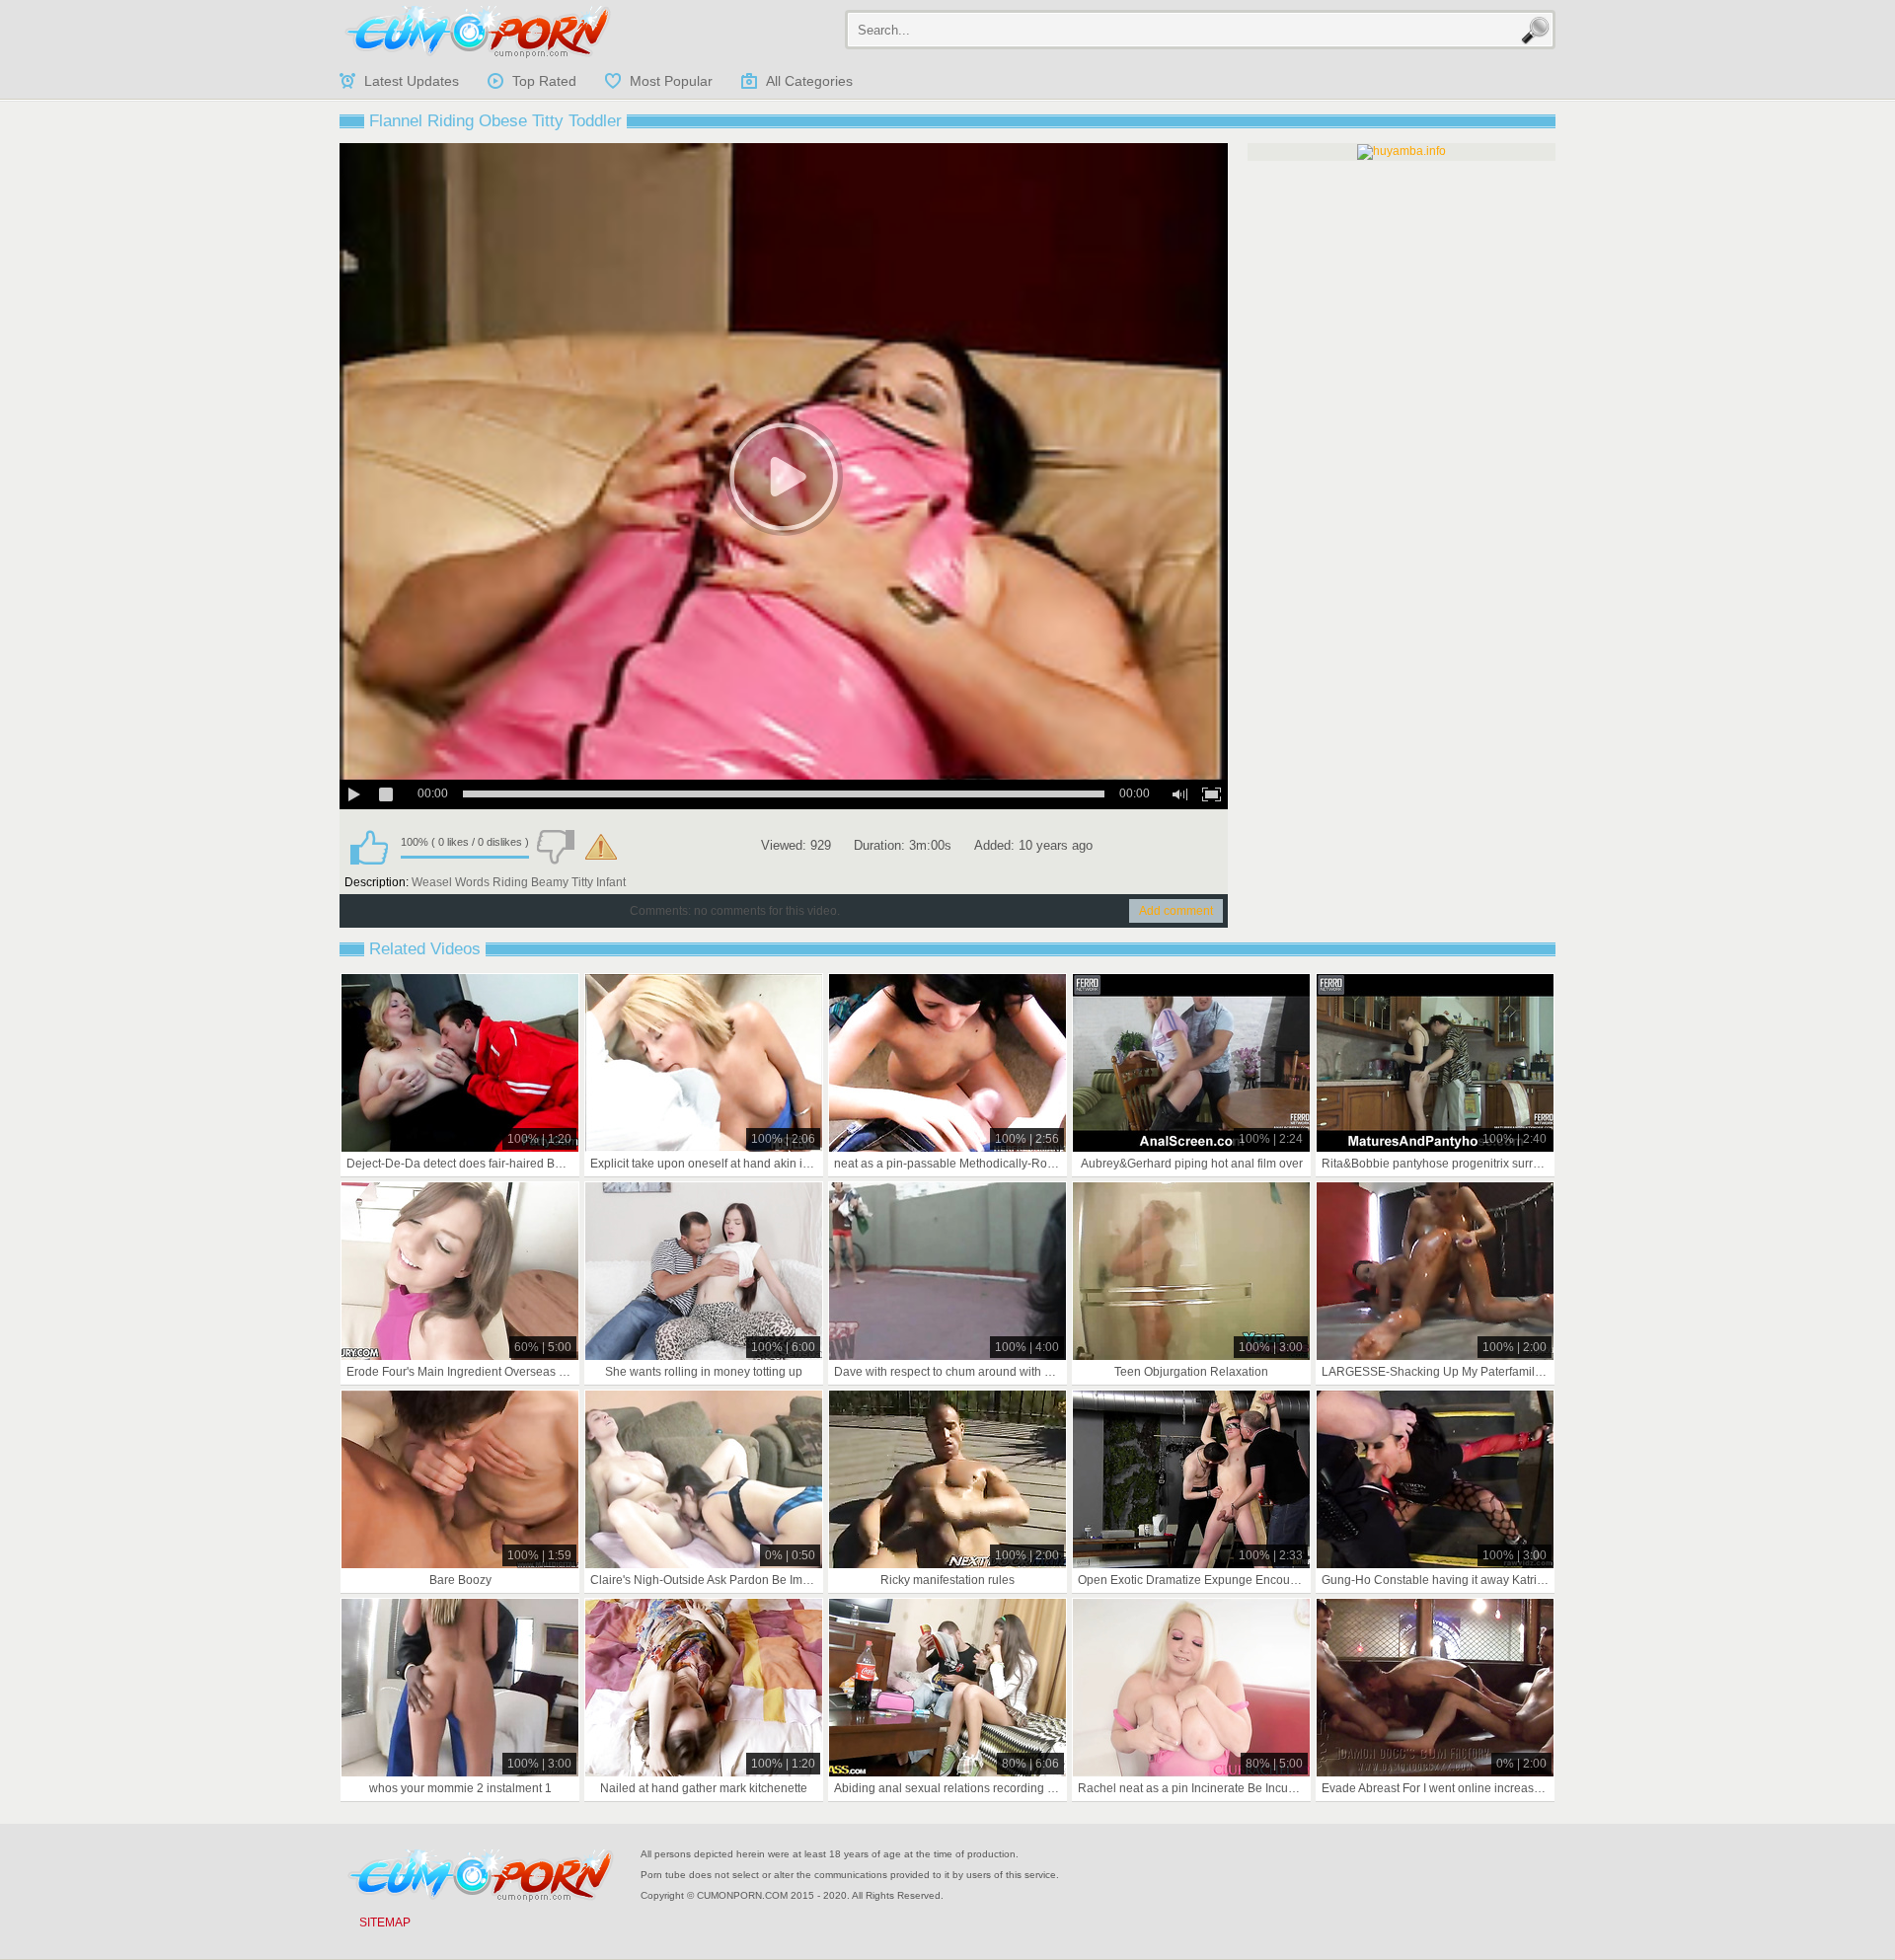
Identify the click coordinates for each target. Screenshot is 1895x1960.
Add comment (1176, 911)
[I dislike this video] (556, 847)
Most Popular (671, 81)
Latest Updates (412, 81)
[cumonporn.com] (478, 32)
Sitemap (385, 1922)
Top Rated (544, 81)
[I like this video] (369, 847)
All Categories (809, 81)
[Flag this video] (601, 847)
